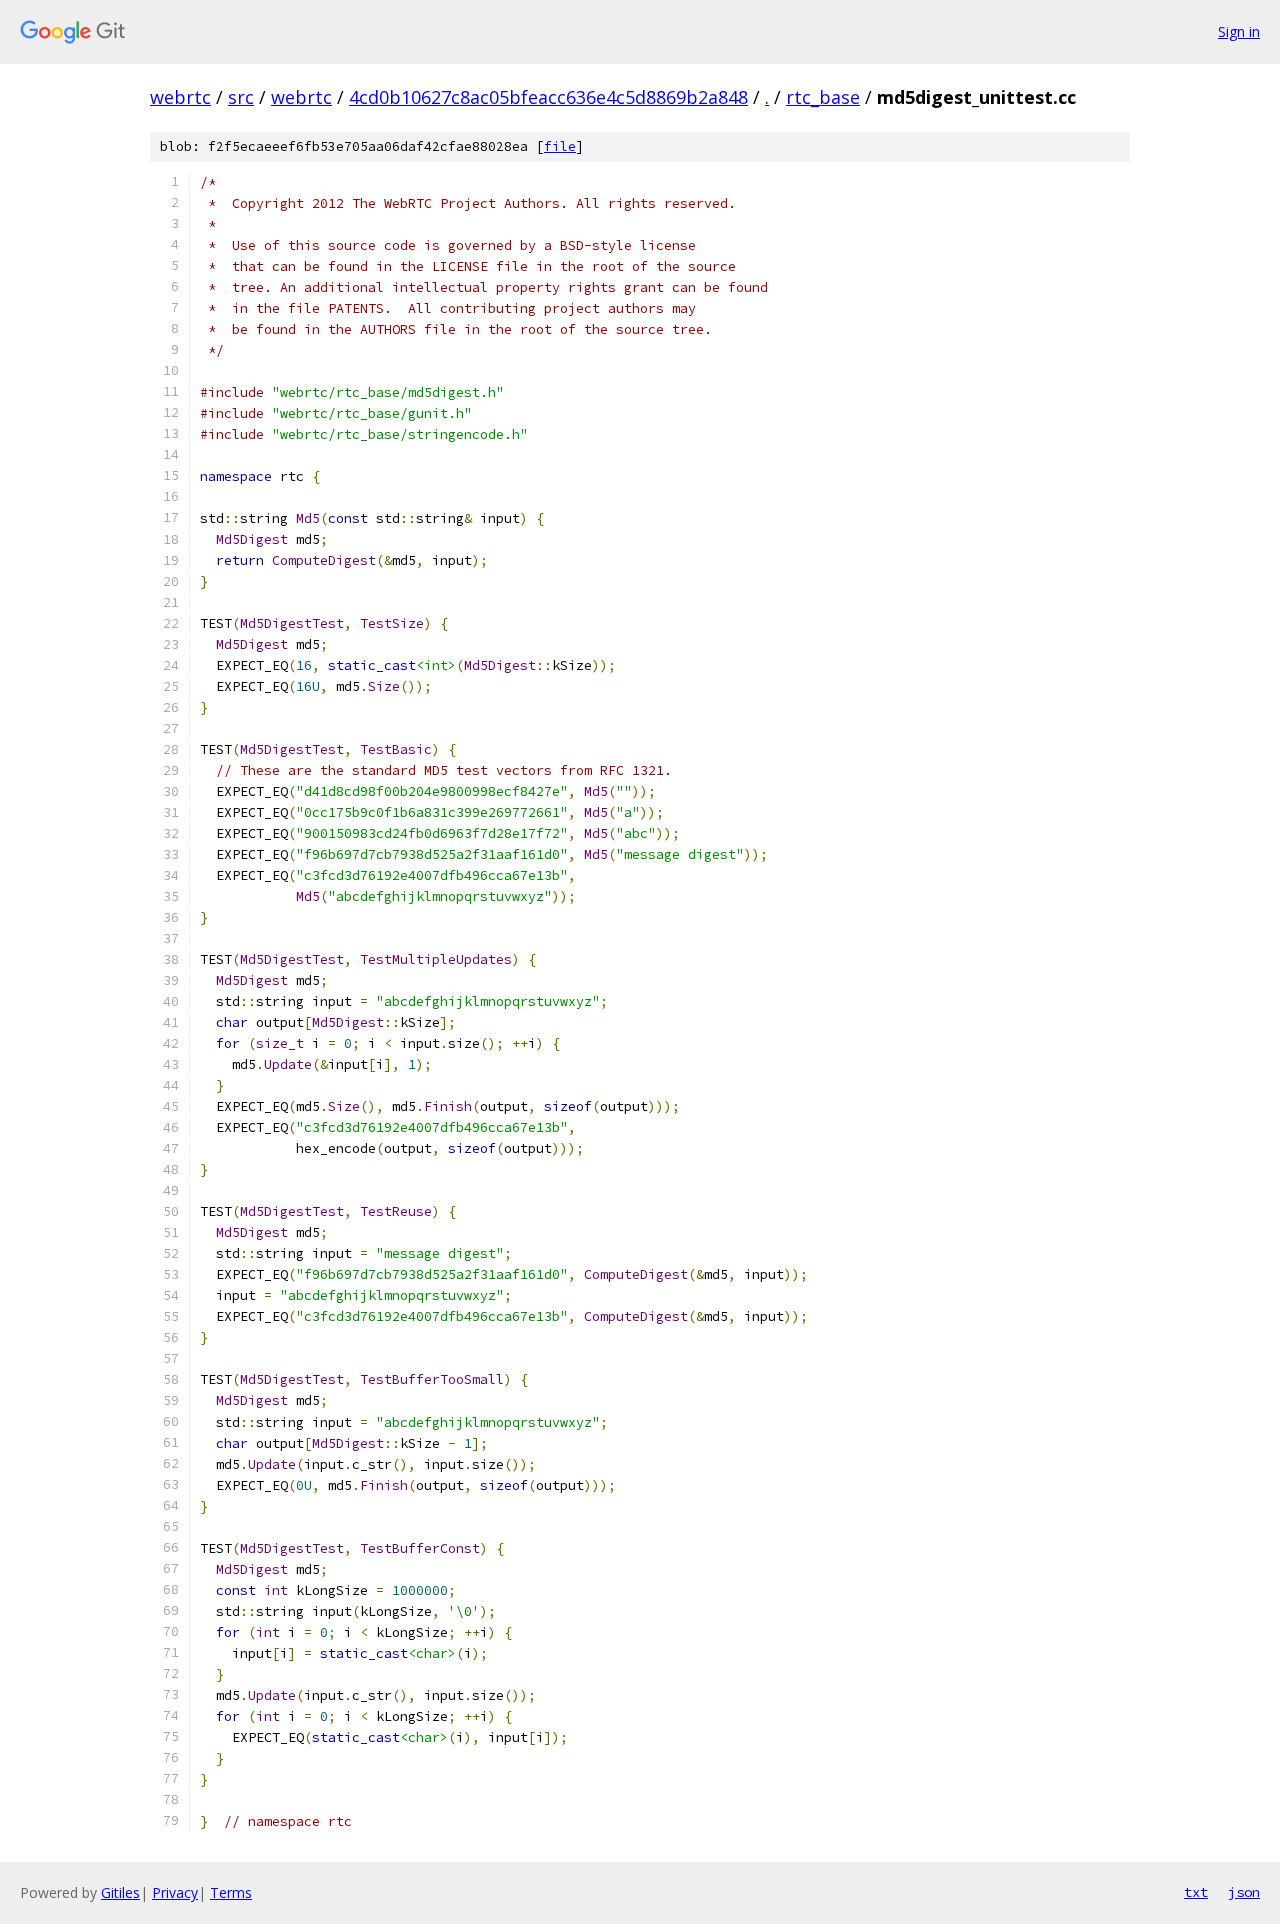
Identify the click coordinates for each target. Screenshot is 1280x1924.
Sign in (1239, 31)
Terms (231, 1892)
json (1244, 1892)
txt (1196, 1892)
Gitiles (120, 1892)
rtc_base (823, 97)
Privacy (175, 1892)
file (560, 146)
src (241, 97)
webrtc (180, 97)
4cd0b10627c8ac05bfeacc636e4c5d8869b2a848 (548, 97)
